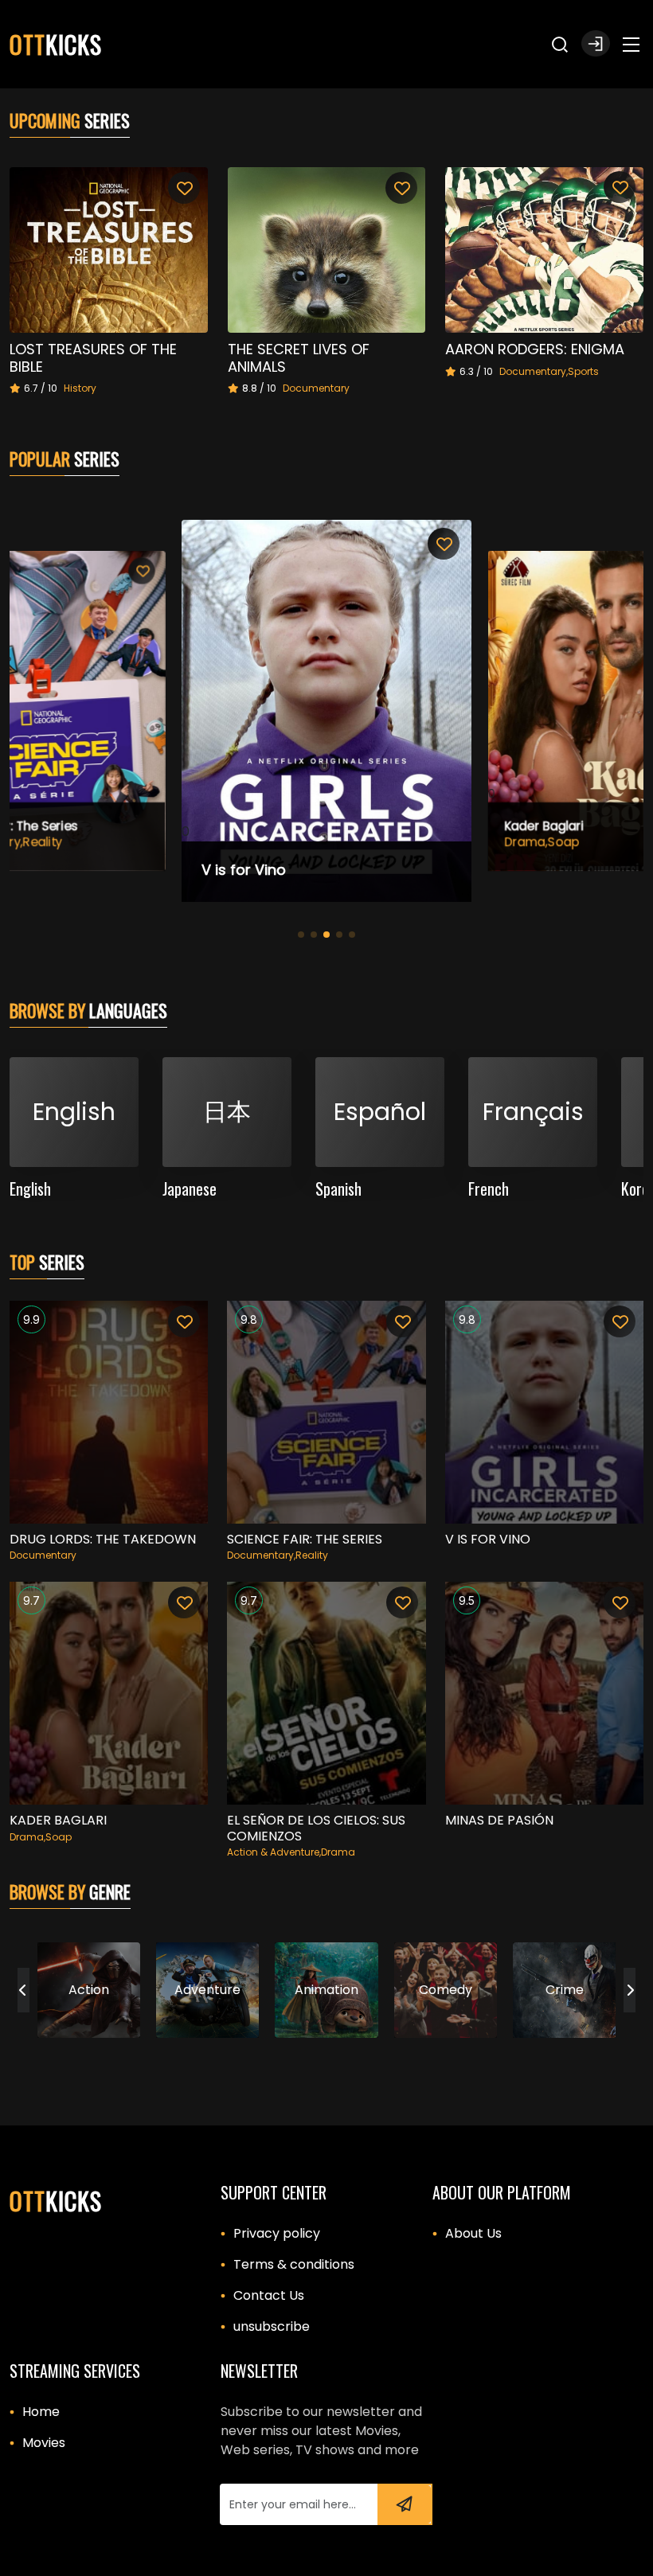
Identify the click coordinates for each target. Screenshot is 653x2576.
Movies (44, 2443)
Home (41, 2412)
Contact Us (269, 2295)
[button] (601, 43)
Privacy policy (277, 2233)
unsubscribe (272, 2326)
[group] (89, 1990)
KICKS (56, 44)
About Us (473, 2233)
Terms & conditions (294, 2264)
